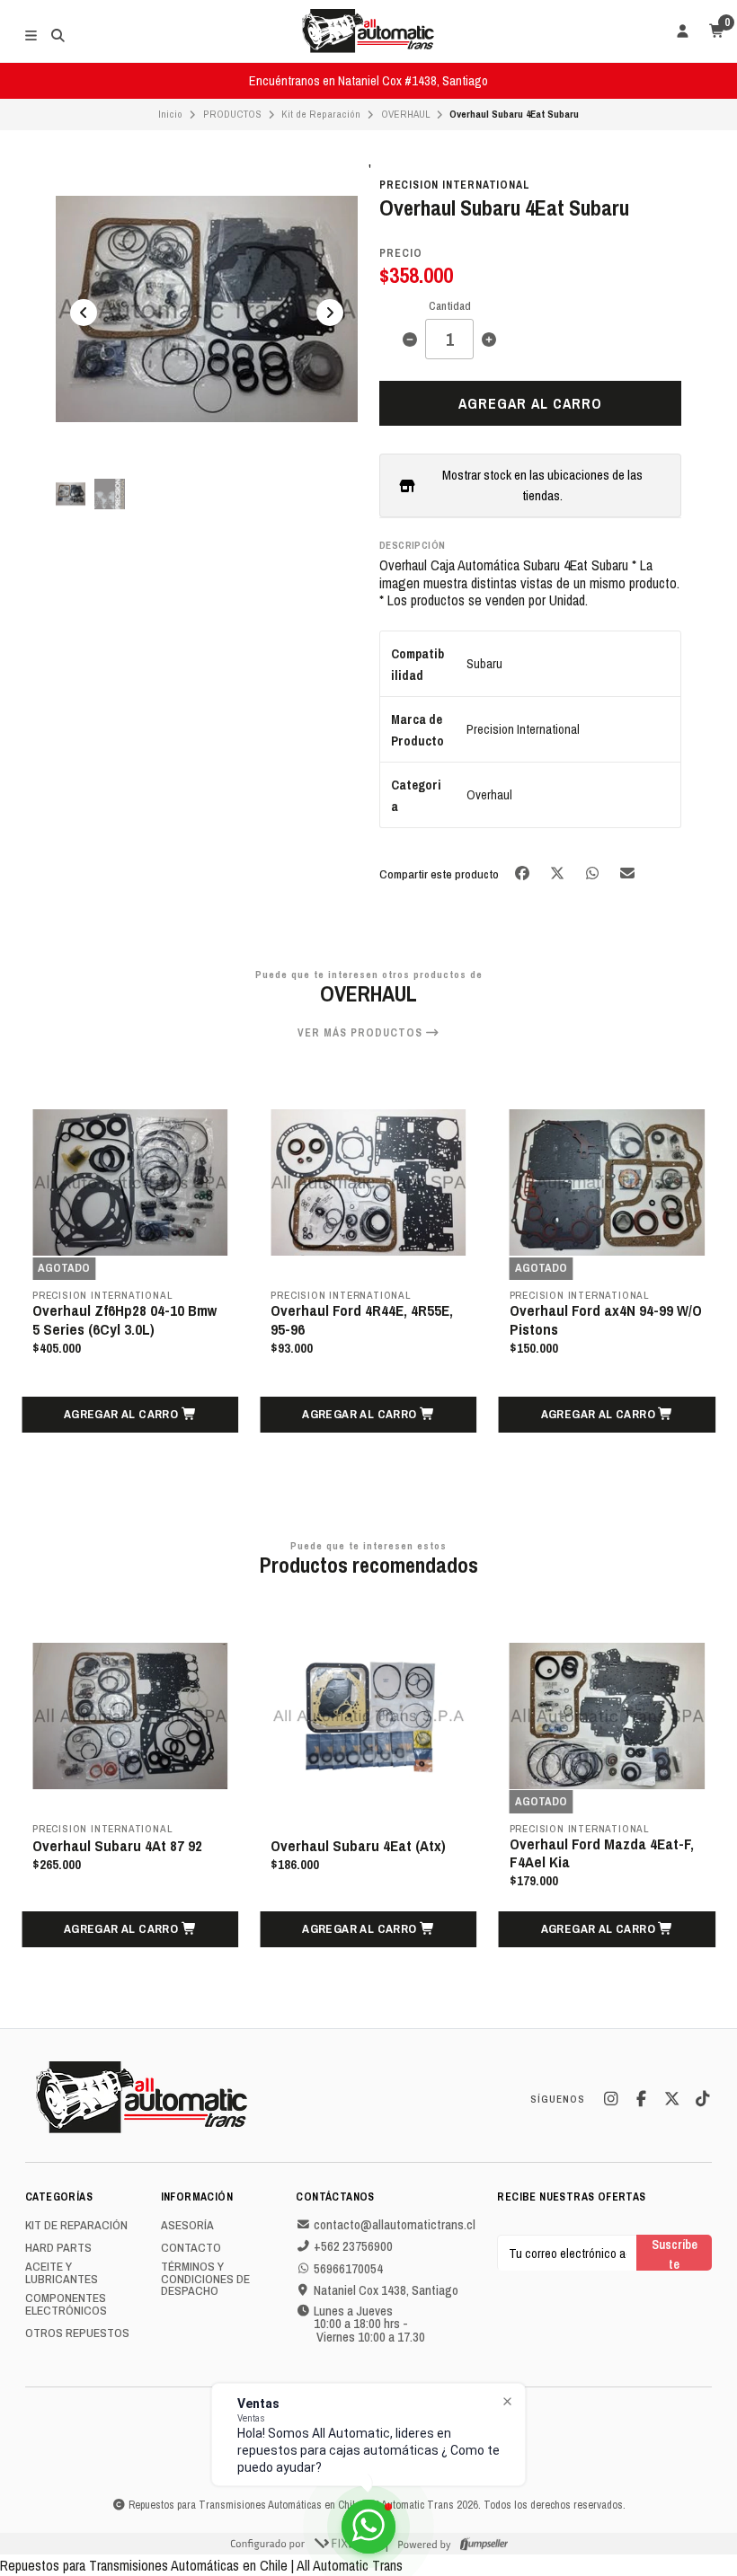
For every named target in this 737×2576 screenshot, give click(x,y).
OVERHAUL (405, 114)
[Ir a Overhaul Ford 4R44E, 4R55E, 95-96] (130, 1182)
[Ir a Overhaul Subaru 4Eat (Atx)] (192, 1716)
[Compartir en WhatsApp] (594, 873)
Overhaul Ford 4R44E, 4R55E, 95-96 (124, 1319)
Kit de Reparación (321, 114)
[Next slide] (330, 313)
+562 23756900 (353, 2246)
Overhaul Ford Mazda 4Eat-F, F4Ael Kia (425, 1853)
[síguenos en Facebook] (641, 2099)
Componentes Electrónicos (66, 2304)
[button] (130, 1415)
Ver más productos (362, 1033)
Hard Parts (58, 2248)
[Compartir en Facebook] (524, 873)
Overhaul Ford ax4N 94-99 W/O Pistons (367, 1319)
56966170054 (348, 2269)
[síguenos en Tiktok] (702, 2099)
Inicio (170, 114)
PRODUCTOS (232, 114)
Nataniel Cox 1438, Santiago (386, 2290)
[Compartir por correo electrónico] (628, 873)
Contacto (191, 2248)
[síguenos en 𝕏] (671, 2099)
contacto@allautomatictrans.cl (395, 2225)
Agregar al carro (530, 403)
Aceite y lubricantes (62, 2273)
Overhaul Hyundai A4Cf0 (587, 1312)
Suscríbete (675, 2253)
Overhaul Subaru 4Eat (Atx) (182, 1846)
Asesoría (187, 2226)
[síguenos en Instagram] (610, 2099)
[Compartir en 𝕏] (559, 873)
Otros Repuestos (77, 2333)
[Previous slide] (84, 313)
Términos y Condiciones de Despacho (205, 2279)
